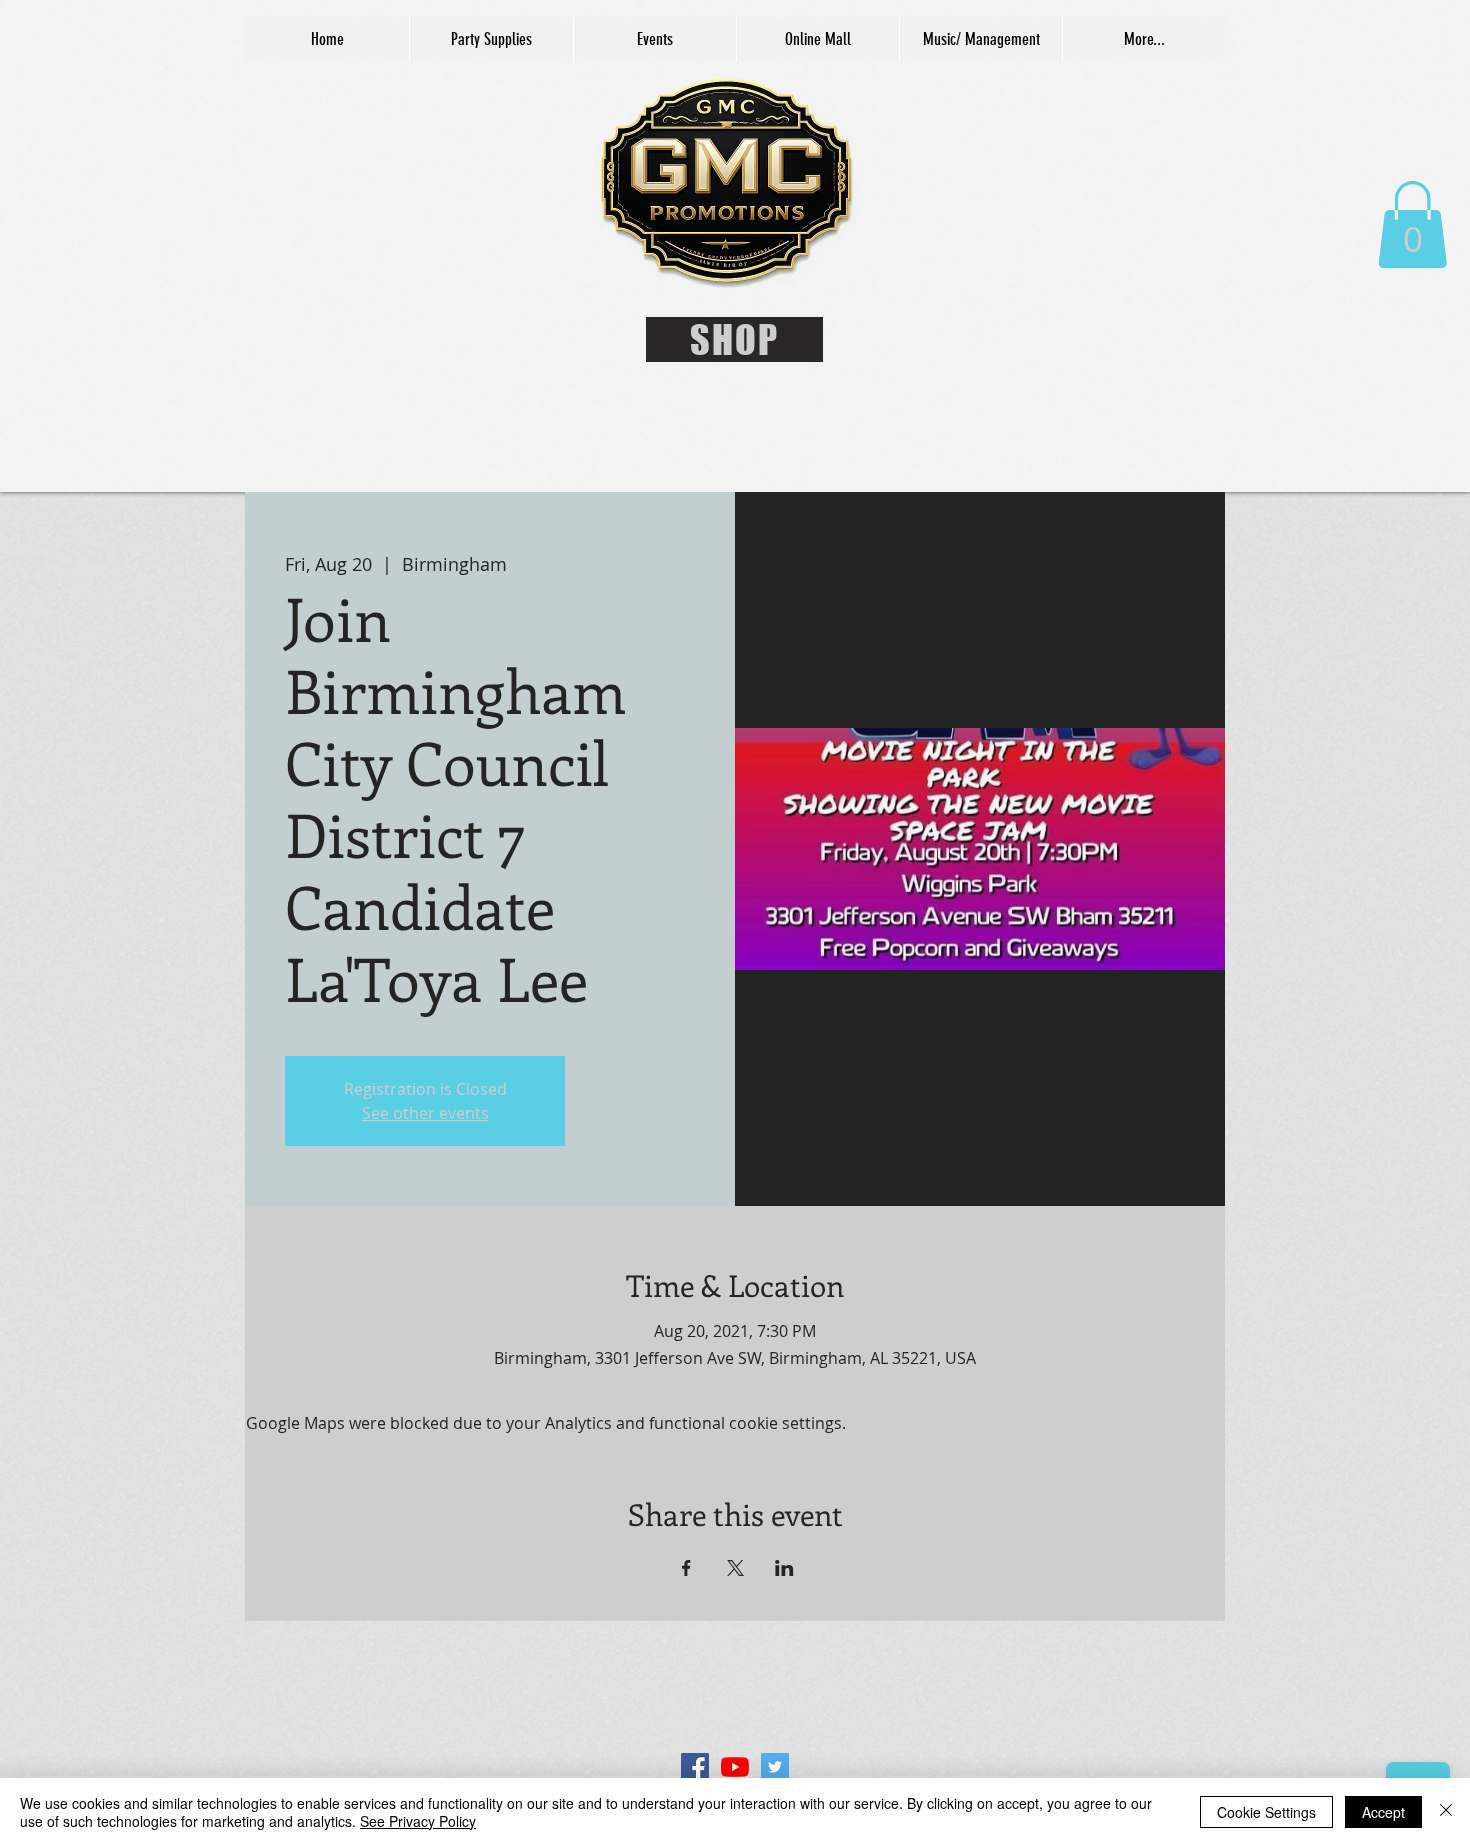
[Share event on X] (735, 1568)
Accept (1383, 1812)
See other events (425, 1113)
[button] (1412, 224)
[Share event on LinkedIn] (784, 1568)
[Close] (1446, 1812)
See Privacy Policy (418, 1821)
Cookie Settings (1266, 1812)
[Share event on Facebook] (686, 1568)
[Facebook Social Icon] (695, 1767)
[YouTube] (735, 1767)
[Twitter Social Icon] (775, 1767)
